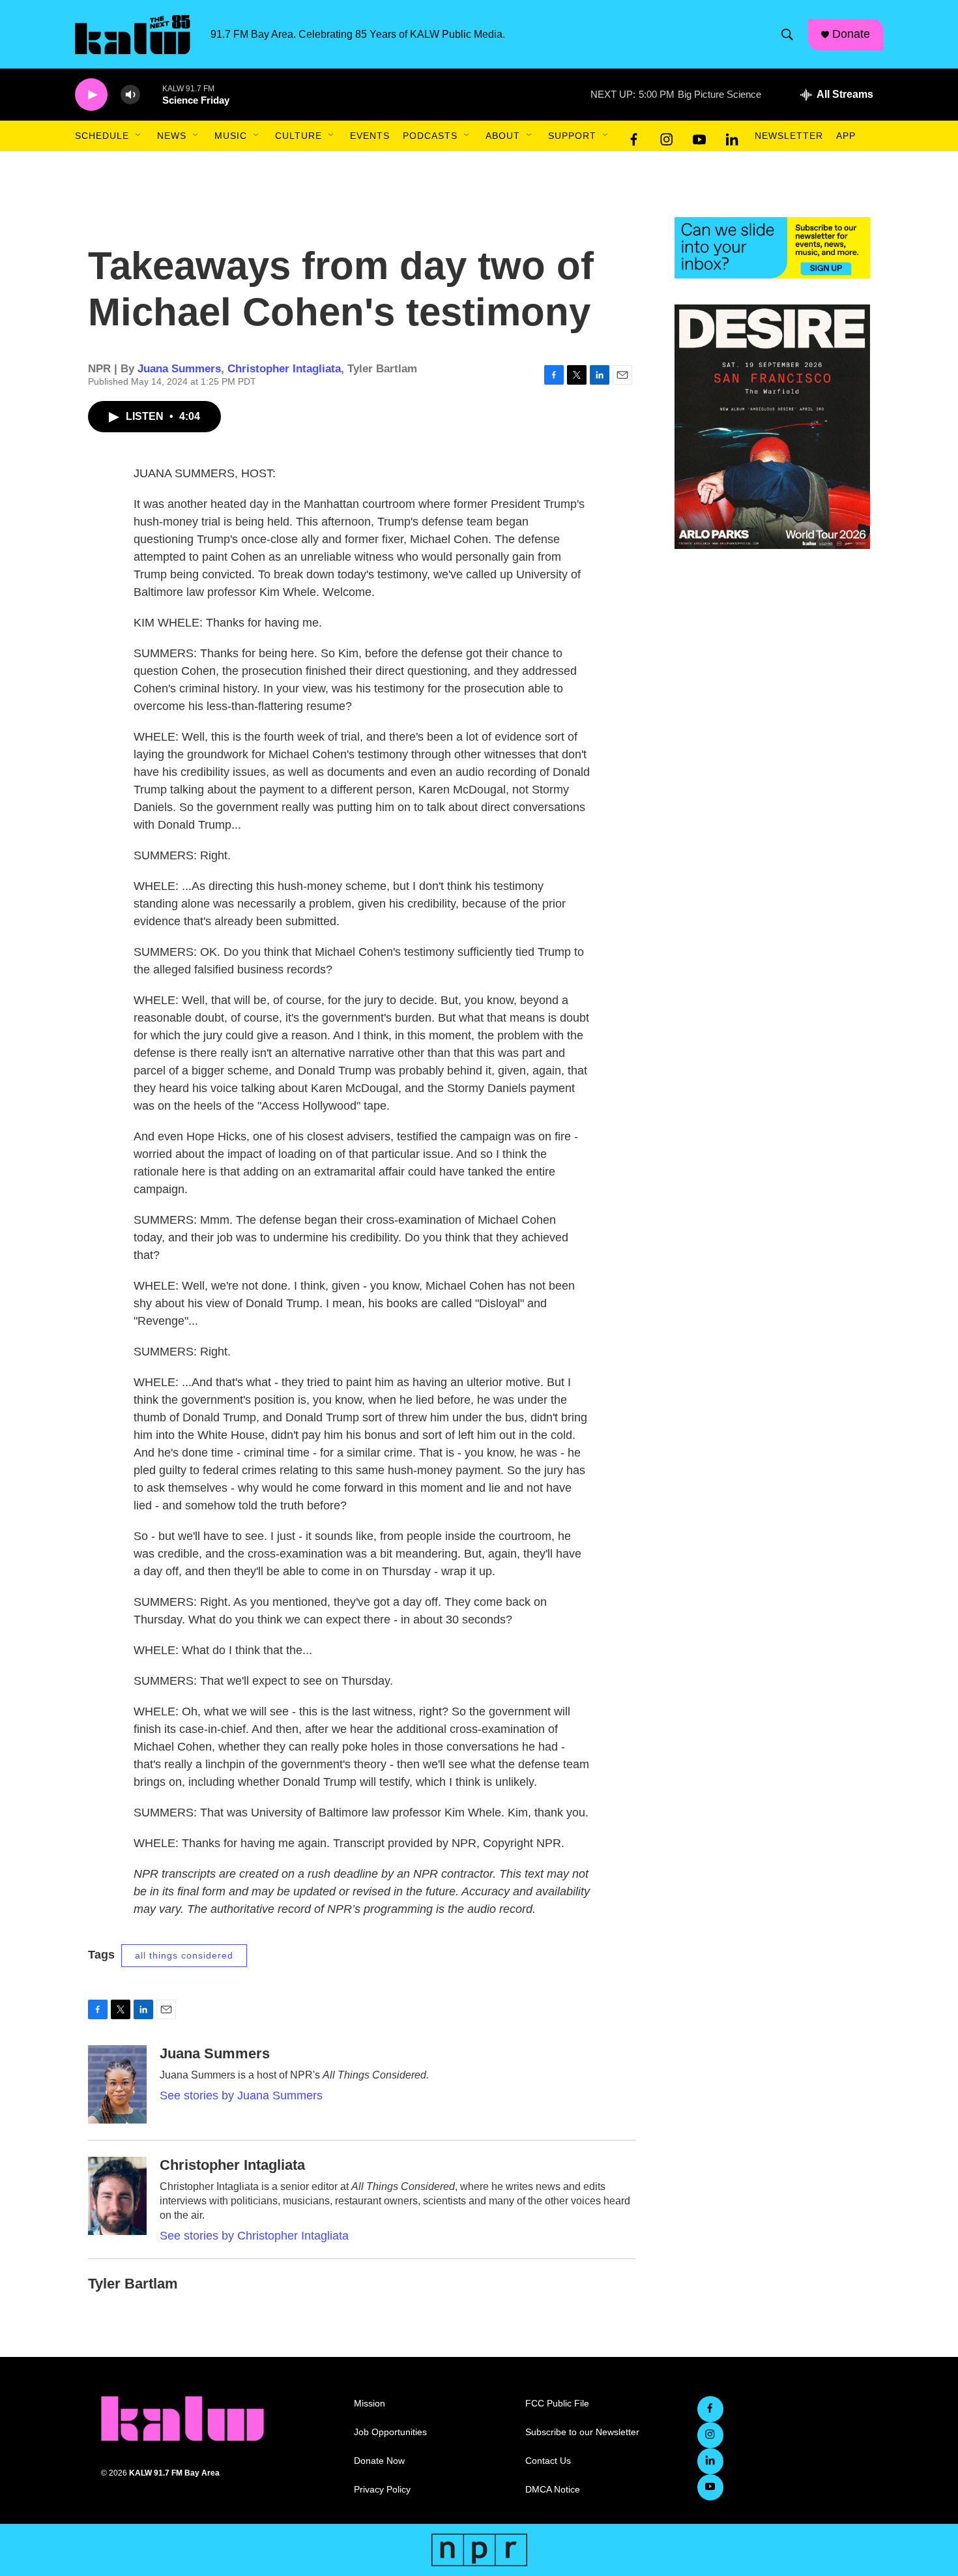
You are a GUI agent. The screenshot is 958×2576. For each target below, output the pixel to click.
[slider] (151, 94)
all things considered (184, 1955)
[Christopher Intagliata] (117, 2196)
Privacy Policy (382, 2490)
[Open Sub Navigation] (139, 136)
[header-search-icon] (787, 35)
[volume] (130, 95)
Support (572, 136)
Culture (298, 136)
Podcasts (430, 136)
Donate (851, 34)
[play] (91, 95)
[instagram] (667, 136)
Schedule (102, 136)
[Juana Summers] (117, 2084)
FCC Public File (557, 2404)
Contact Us (548, 2461)
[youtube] (699, 136)
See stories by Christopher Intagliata (254, 2236)
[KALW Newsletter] (772, 248)
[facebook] (634, 136)
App (846, 136)
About (503, 136)
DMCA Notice (553, 2490)
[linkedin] (732, 136)
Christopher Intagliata (284, 369)
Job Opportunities (390, 2432)
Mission (370, 2404)
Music (231, 136)
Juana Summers (179, 369)
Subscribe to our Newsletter (582, 2432)
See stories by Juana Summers (241, 2095)
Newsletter (789, 136)
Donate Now (379, 2461)
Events (370, 136)
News (172, 136)
